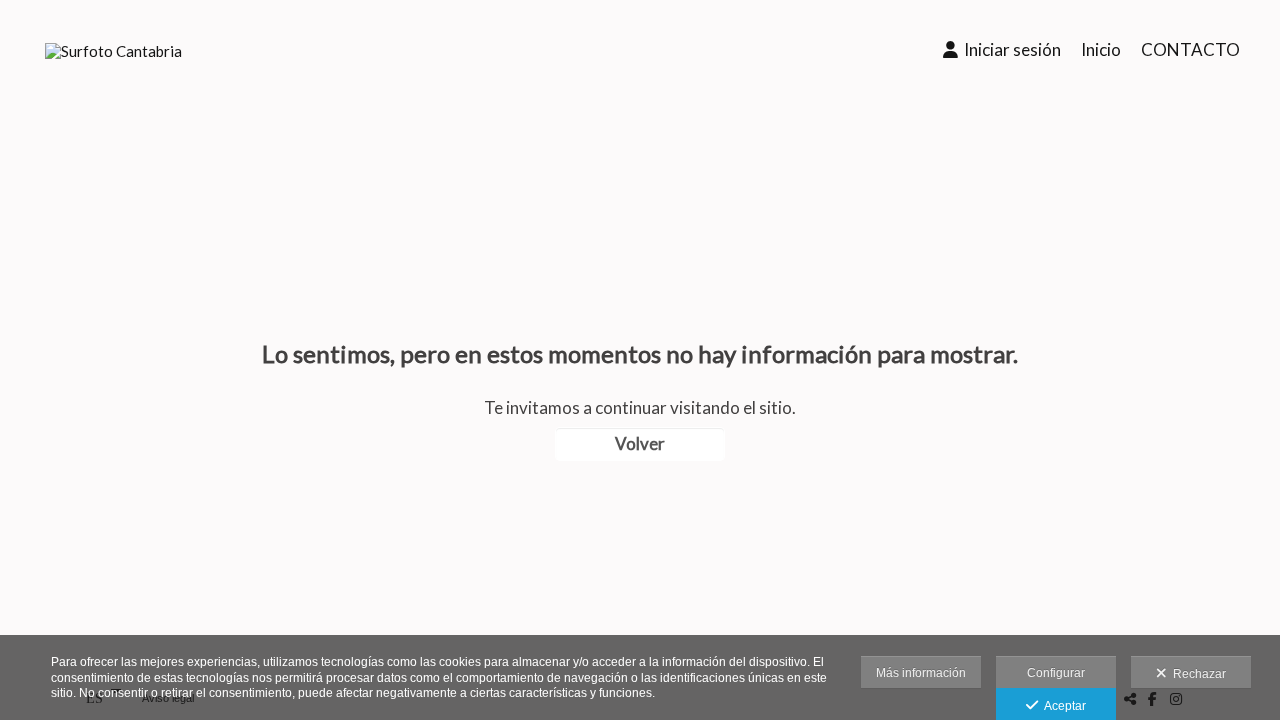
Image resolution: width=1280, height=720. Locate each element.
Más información (921, 673)
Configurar (1056, 673)
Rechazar (1196, 674)
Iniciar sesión (1009, 49)
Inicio (1101, 49)
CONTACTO (1190, 49)
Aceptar (1062, 706)
